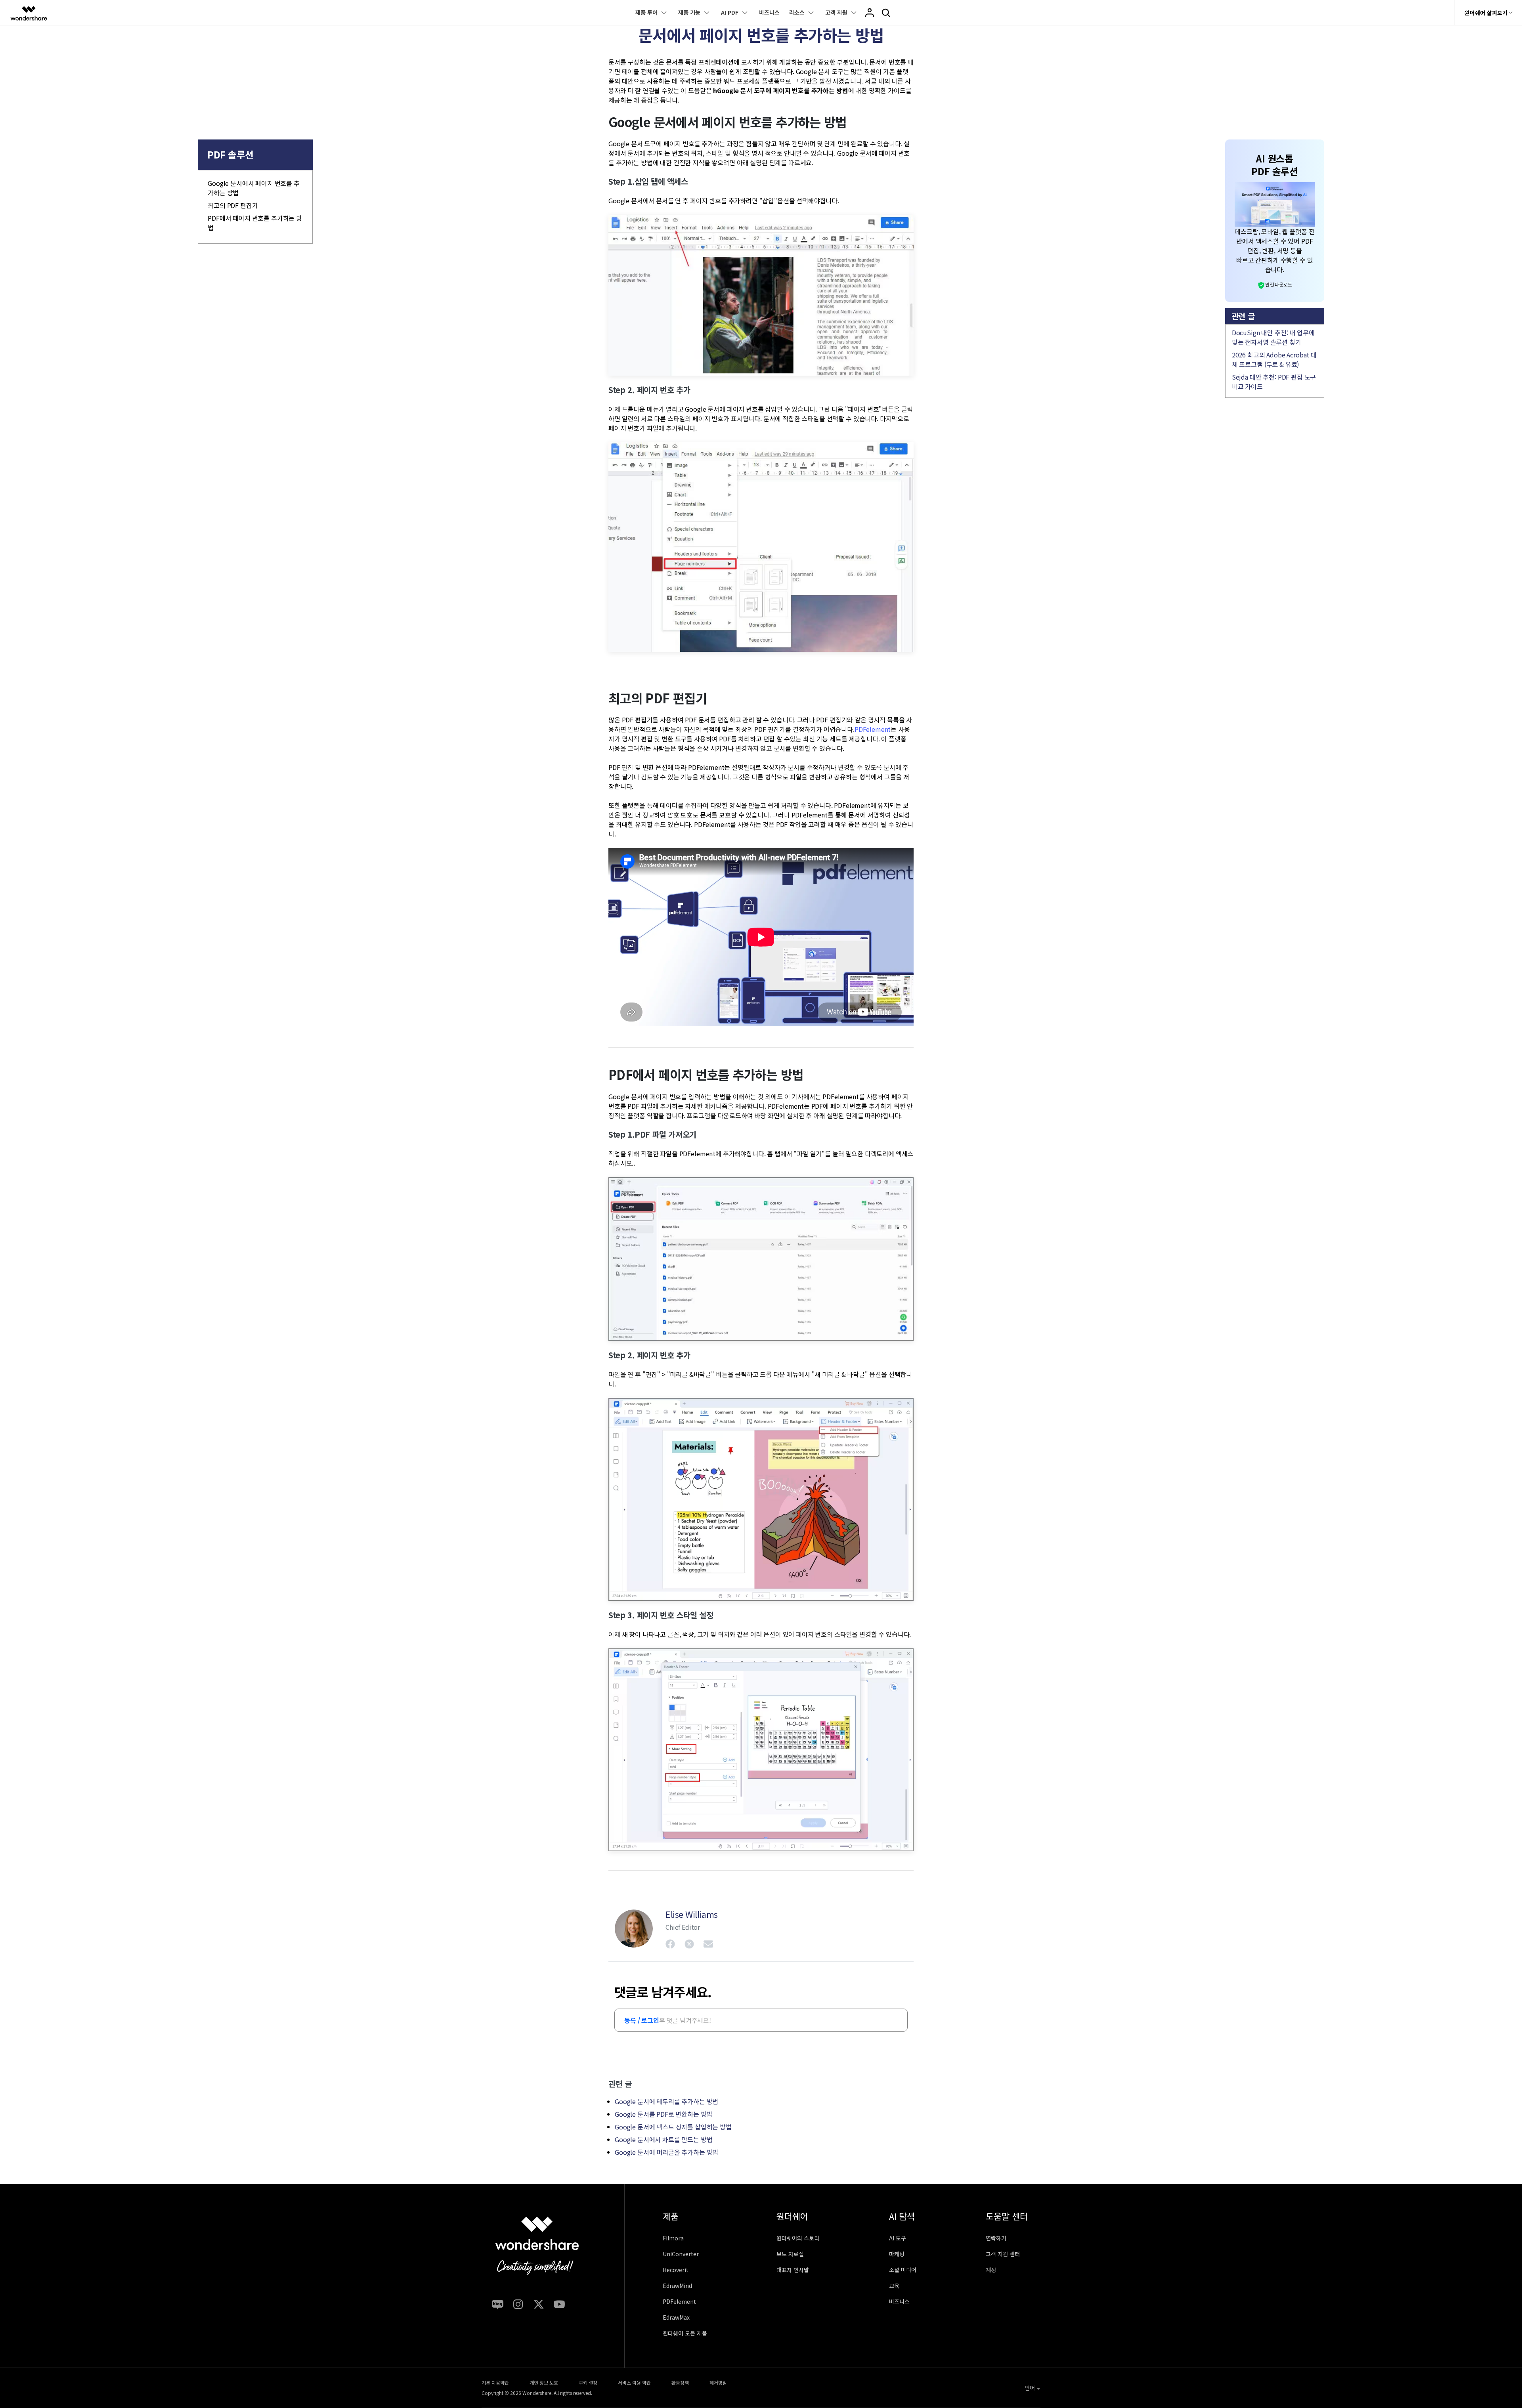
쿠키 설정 (588, 2382)
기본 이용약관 (495, 2382)
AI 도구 (898, 2238)
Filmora (673, 2238)
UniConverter (681, 2254)
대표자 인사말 (793, 2270)
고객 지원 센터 (1003, 2254)
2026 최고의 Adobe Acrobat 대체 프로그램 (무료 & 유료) (1274, 359)
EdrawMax (676, 2317)
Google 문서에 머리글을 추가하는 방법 (666, 2152)
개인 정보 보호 (544, 2382)
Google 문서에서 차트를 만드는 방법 (663, 2139)
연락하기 (996, 2238)
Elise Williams (692, 1914)
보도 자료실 (790, 2254)
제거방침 (718, 2382)
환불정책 (680, 2382)
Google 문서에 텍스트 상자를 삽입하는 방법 (673, 2127)
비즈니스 (769, 12)
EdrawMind (677, 2286)
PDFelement (873, 729)
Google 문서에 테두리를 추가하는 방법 (666, 2101)
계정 (991, 2270)
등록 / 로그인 (642, 2020)
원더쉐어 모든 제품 (685, 2333)
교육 (894, 2286)
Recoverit (676, 2270)
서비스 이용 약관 (634, 2382)
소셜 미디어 (903, 2270)
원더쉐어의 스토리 (798, 2238)
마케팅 (897, 2254)
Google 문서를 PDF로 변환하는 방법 (663, 2114)
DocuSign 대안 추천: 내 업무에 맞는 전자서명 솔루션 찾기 (1273, 337)
